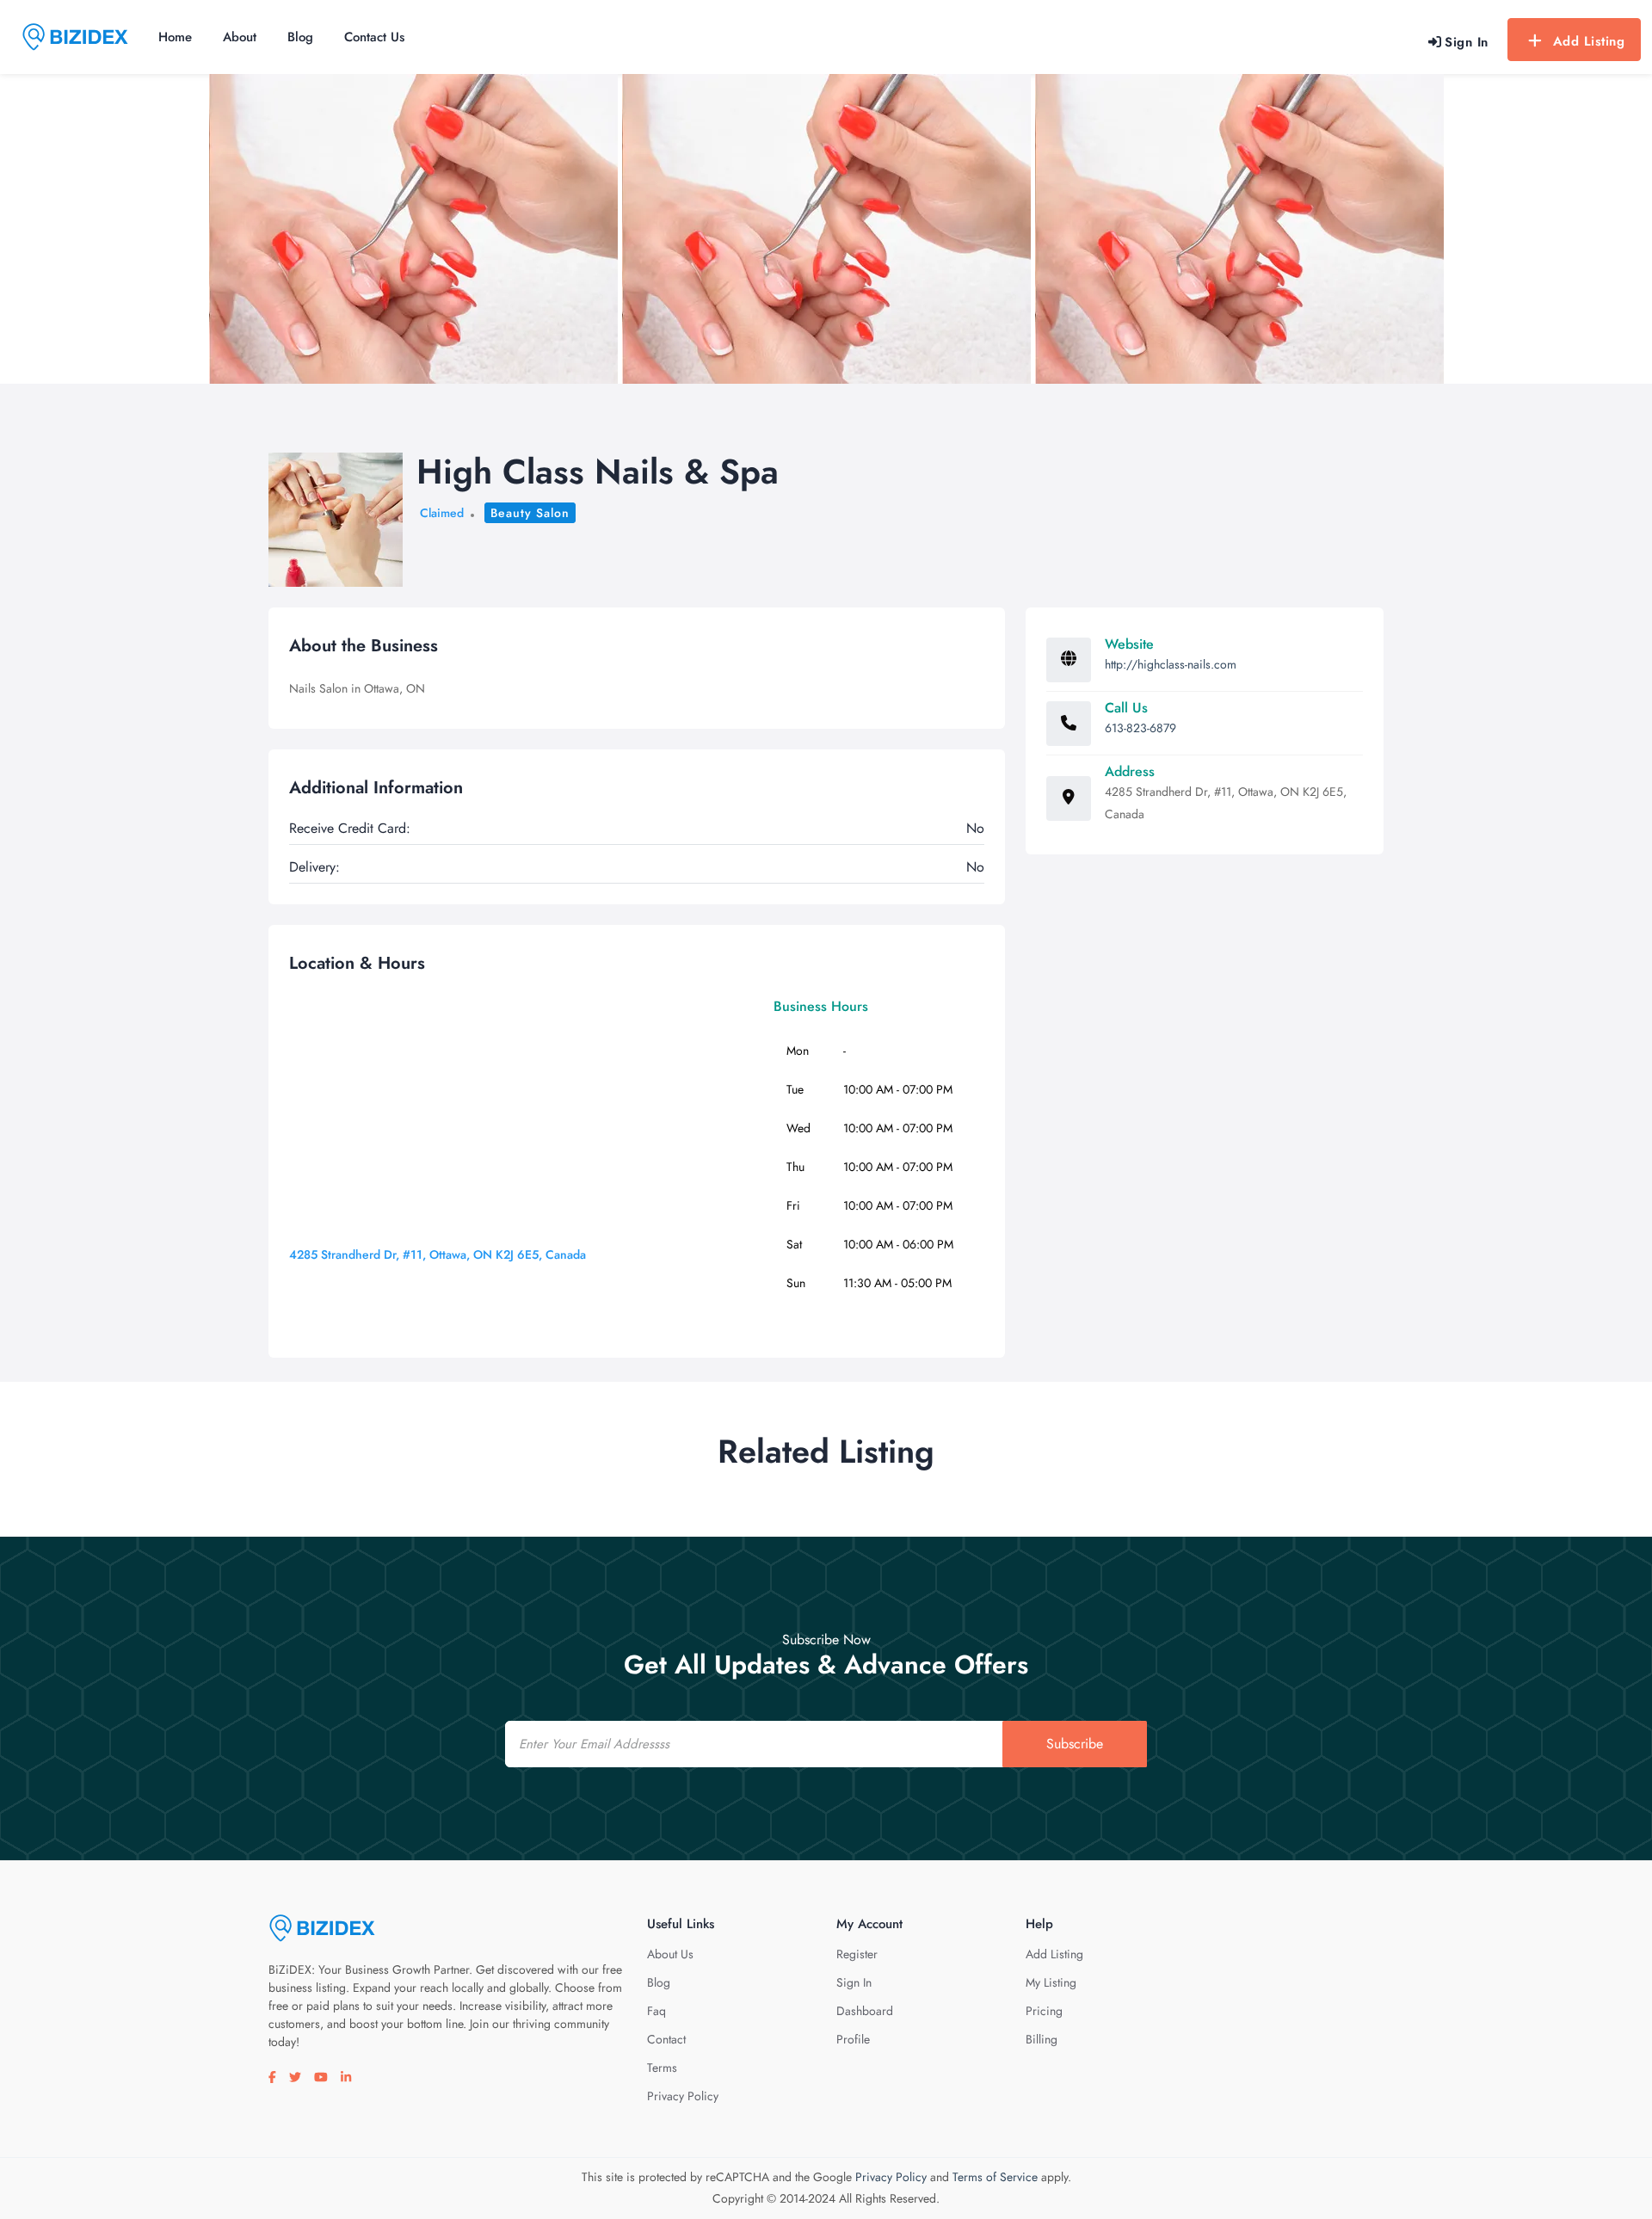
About (240, 37)
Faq (656, 2011)
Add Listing (1589, 41)
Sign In (854, 1982)
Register (857, 1954)
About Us (670, 1954)
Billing (1042, 2039)
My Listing (1051, 1982)
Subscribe (1075, 1744)
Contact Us (374, 37)
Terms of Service (995, 2177)
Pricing (1044, 2011)
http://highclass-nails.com (1171, 664)
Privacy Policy (683, 2096)
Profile (853, 2039)
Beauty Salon (530, 513)
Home (175, 37)
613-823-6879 (1140, 728)
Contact (666, 2039)
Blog (300, 37)
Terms (662, 2068)
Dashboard (865, 2011)
